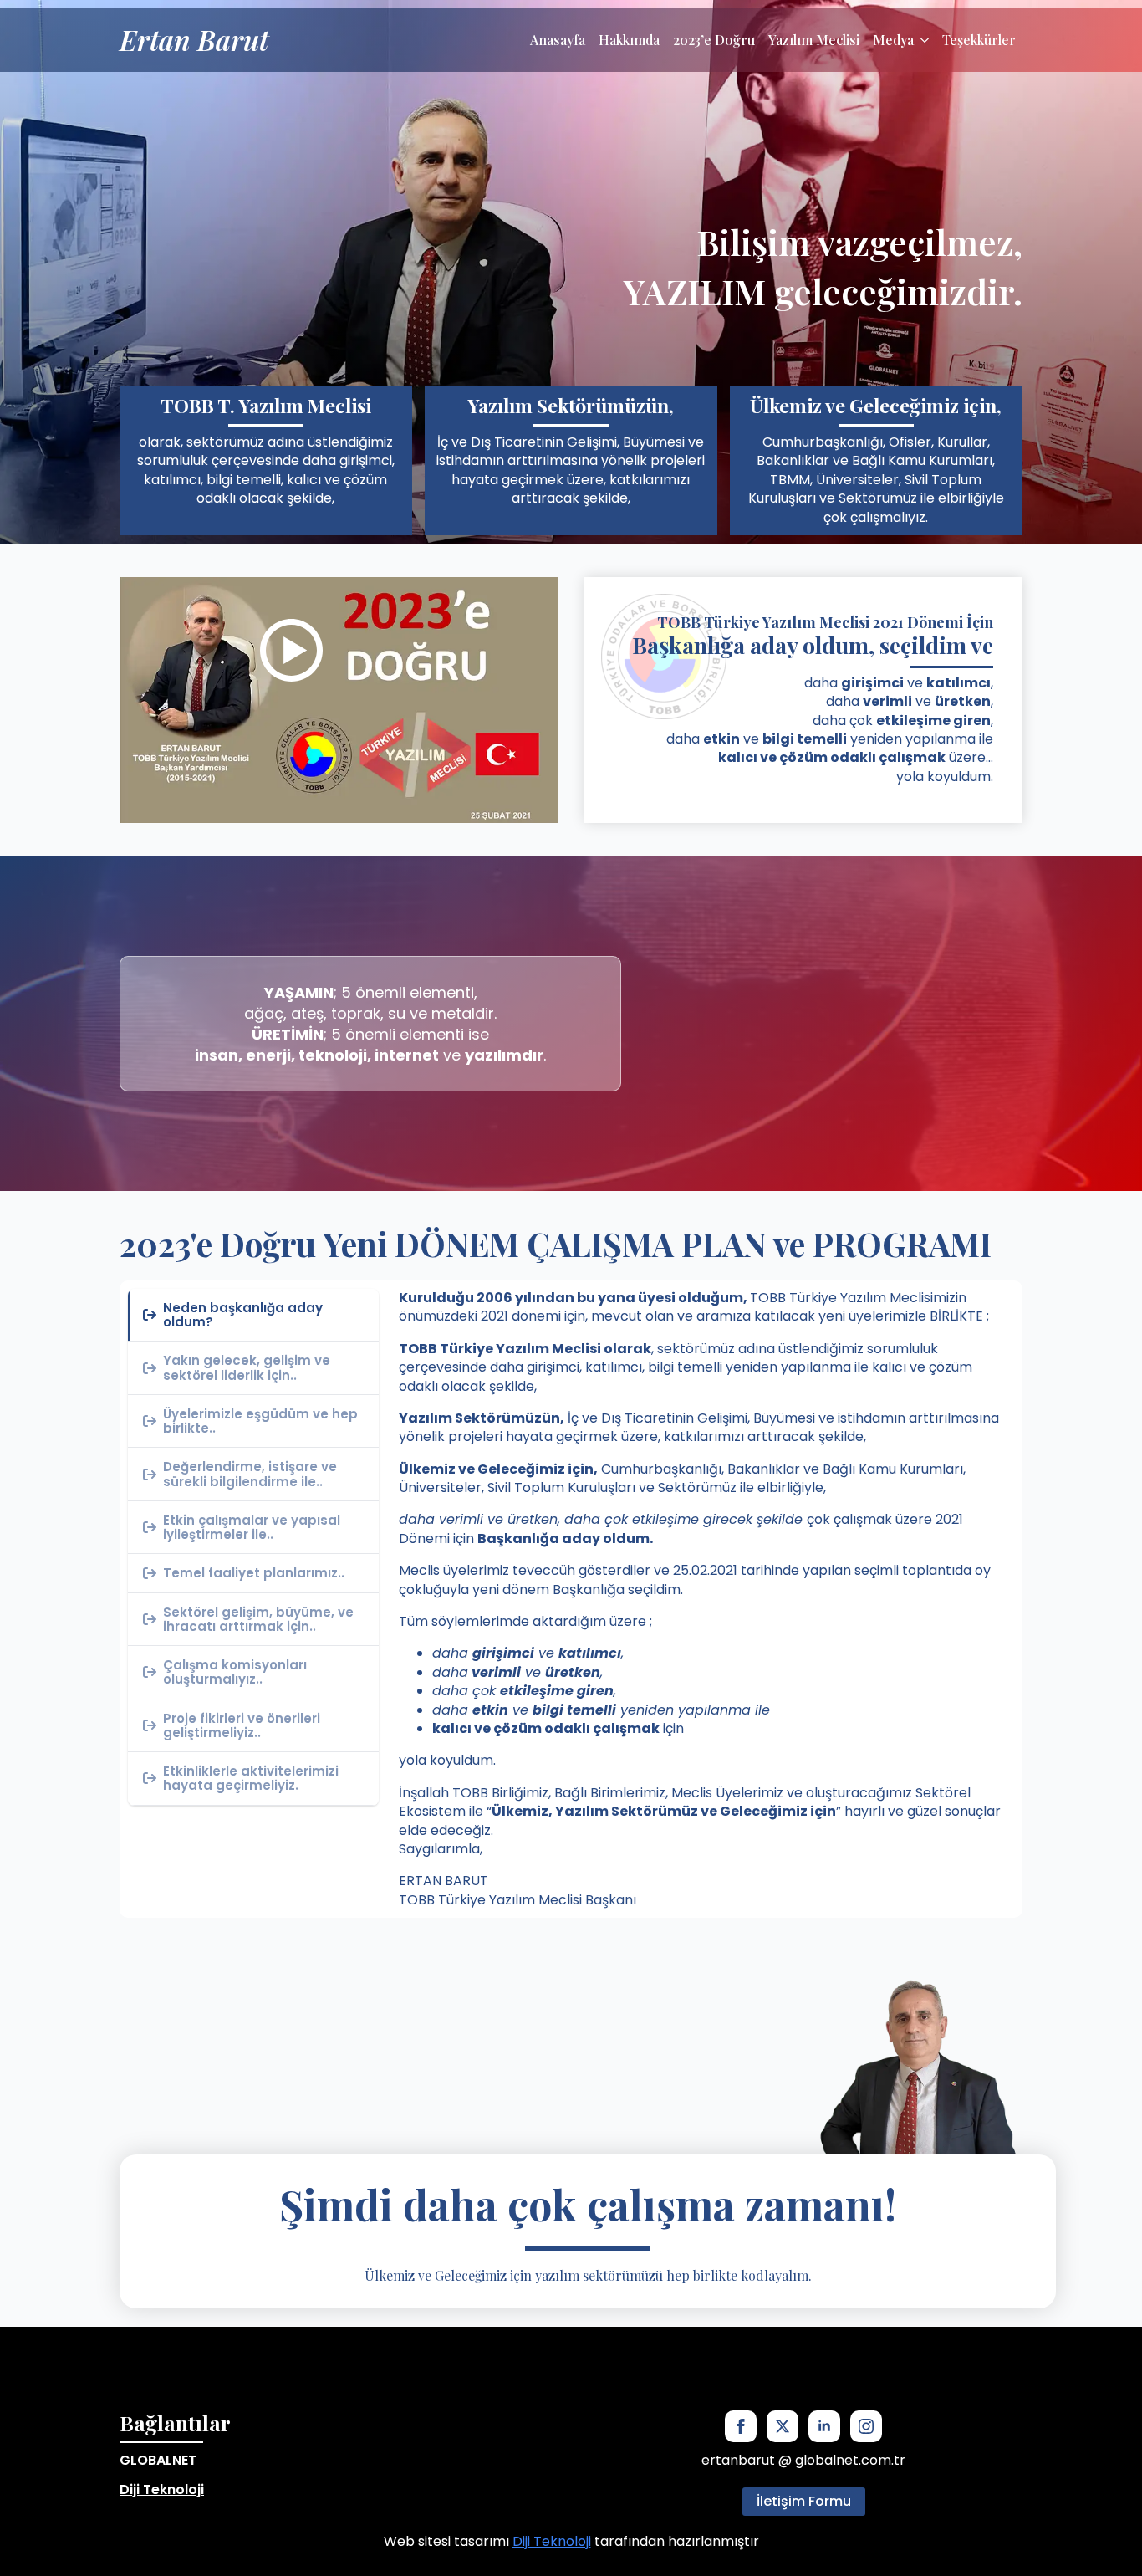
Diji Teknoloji (162, 2489)
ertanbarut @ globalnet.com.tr (803, 2461)
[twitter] (783, 2426)
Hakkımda (629, 40)
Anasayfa (558, 40)
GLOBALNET (158, 2460)
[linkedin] (824, 2426)
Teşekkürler (979, 40)
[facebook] (741, 2426)
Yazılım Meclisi (814, 40)
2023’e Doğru (714, 40)
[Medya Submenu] (925, 40)
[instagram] (866, 2426)
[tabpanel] (706, 1599)
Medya (893, 40)
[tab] (253, 1316)
